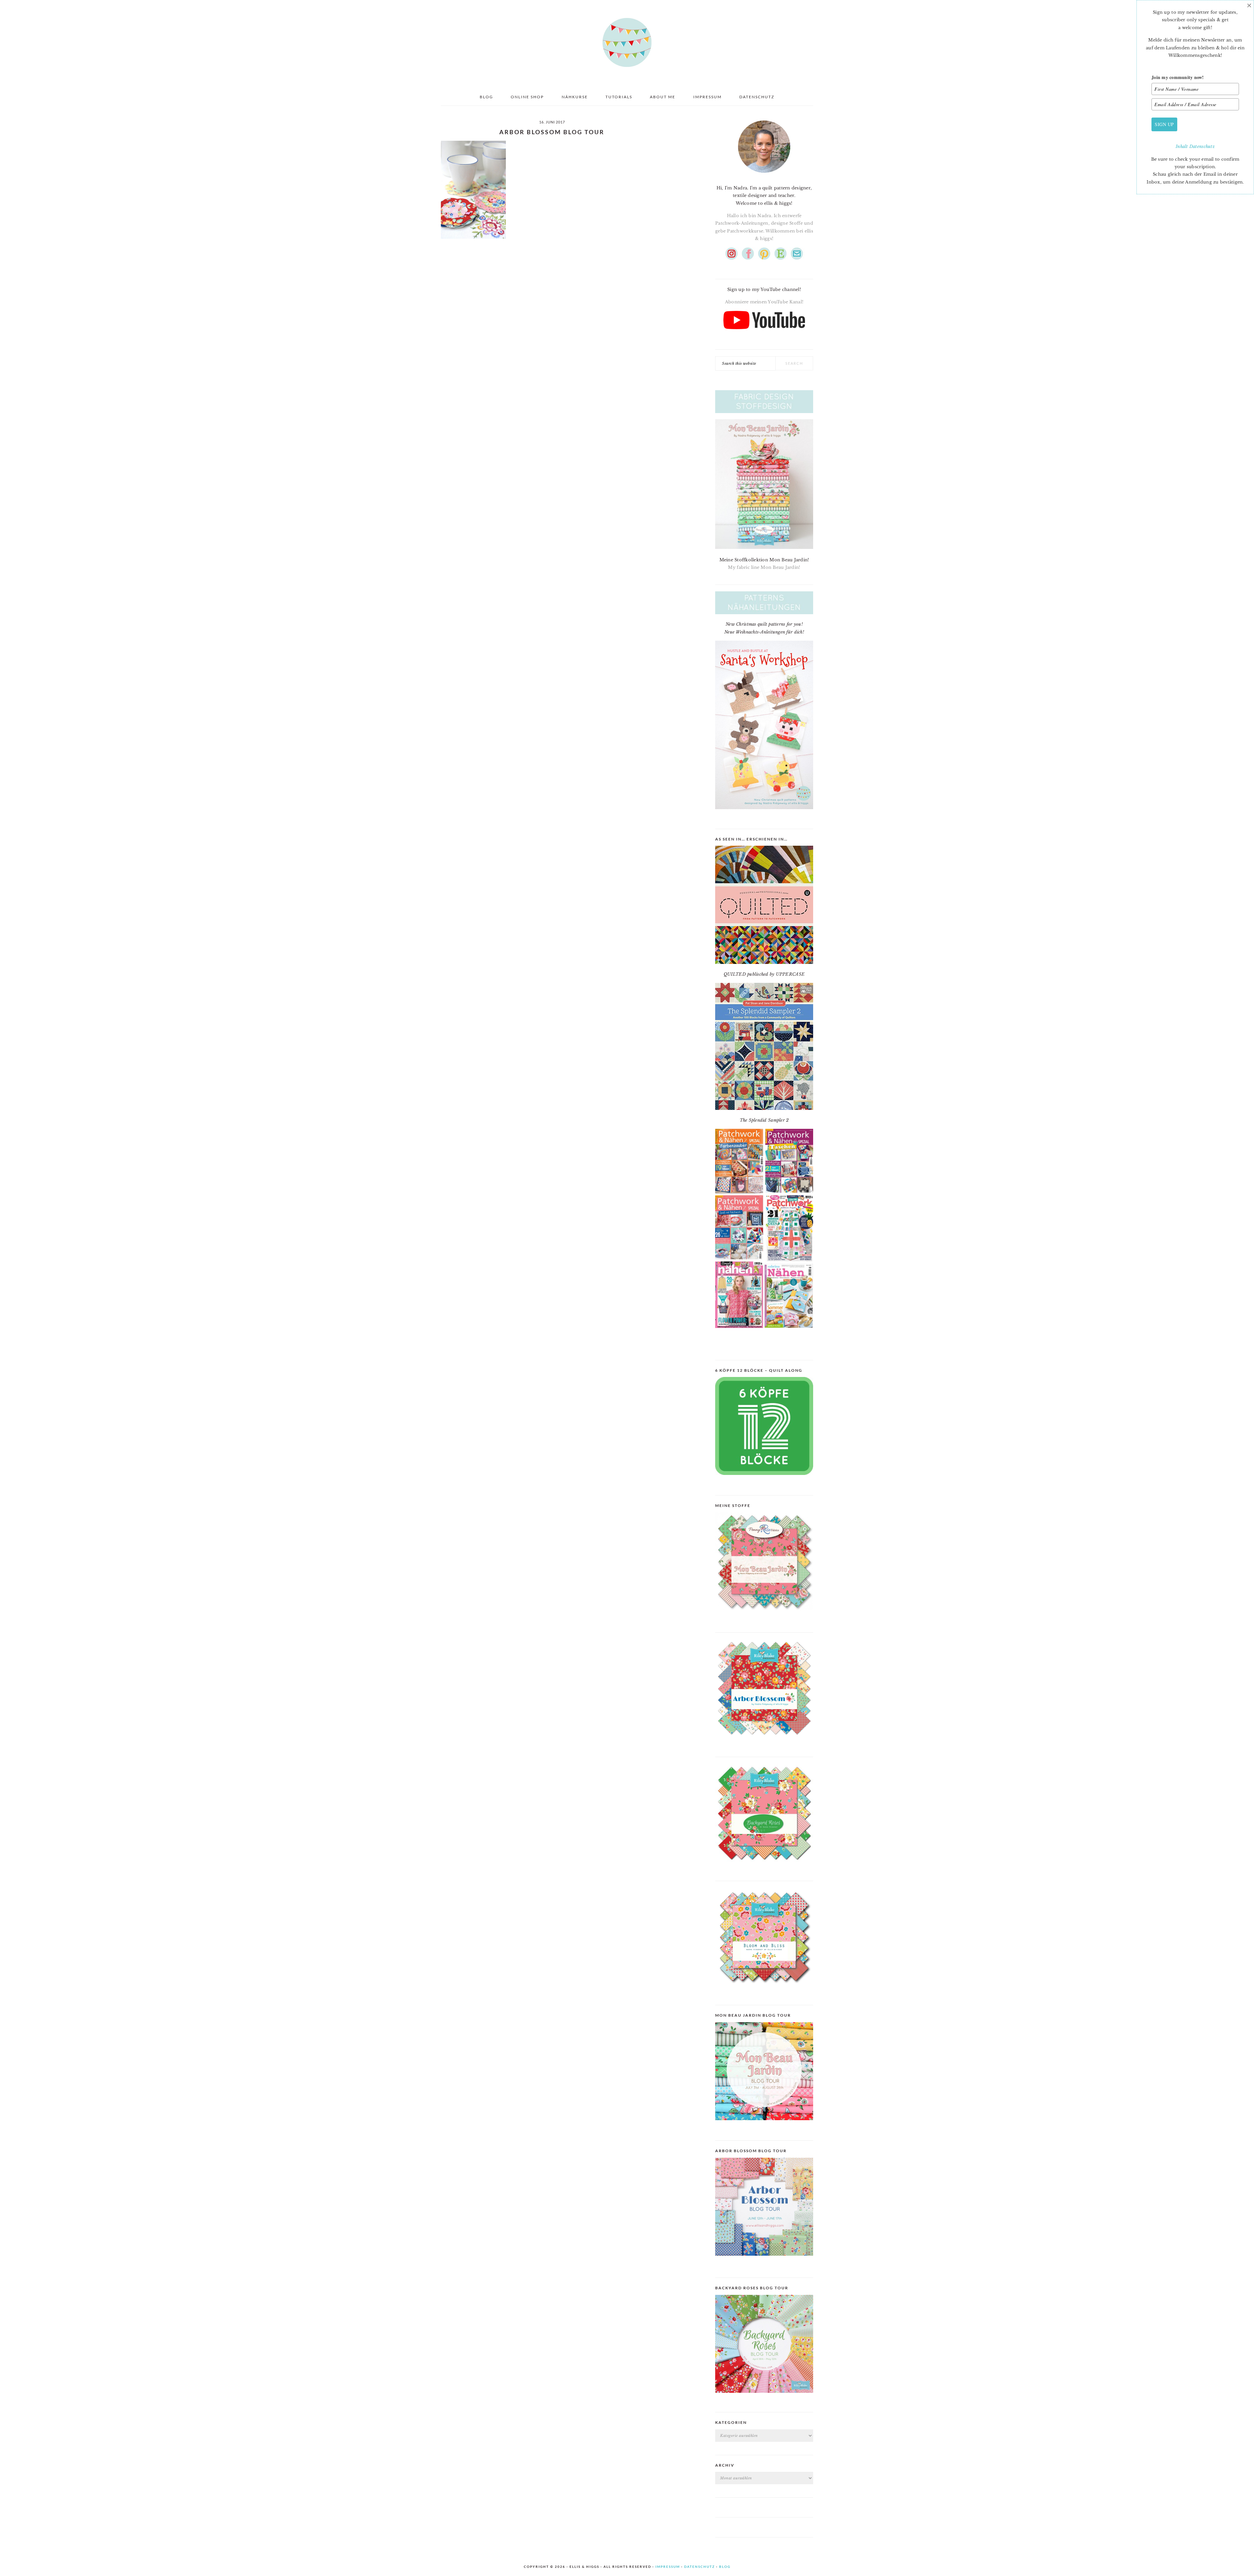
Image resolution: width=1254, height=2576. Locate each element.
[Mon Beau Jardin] (764, 1616)
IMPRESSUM (668, 2567)
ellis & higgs (627, 42)
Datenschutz (1202, 146)
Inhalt (1182, 146)
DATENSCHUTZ (699, 2567)
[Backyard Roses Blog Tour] (764, 2261)
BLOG (725, 2567)
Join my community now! (1178, 77)
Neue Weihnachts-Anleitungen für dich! (764, 632)
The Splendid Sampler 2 (764, 1120)
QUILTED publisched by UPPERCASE (764, 974)
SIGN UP (1164, 124)
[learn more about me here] (764, 175)
